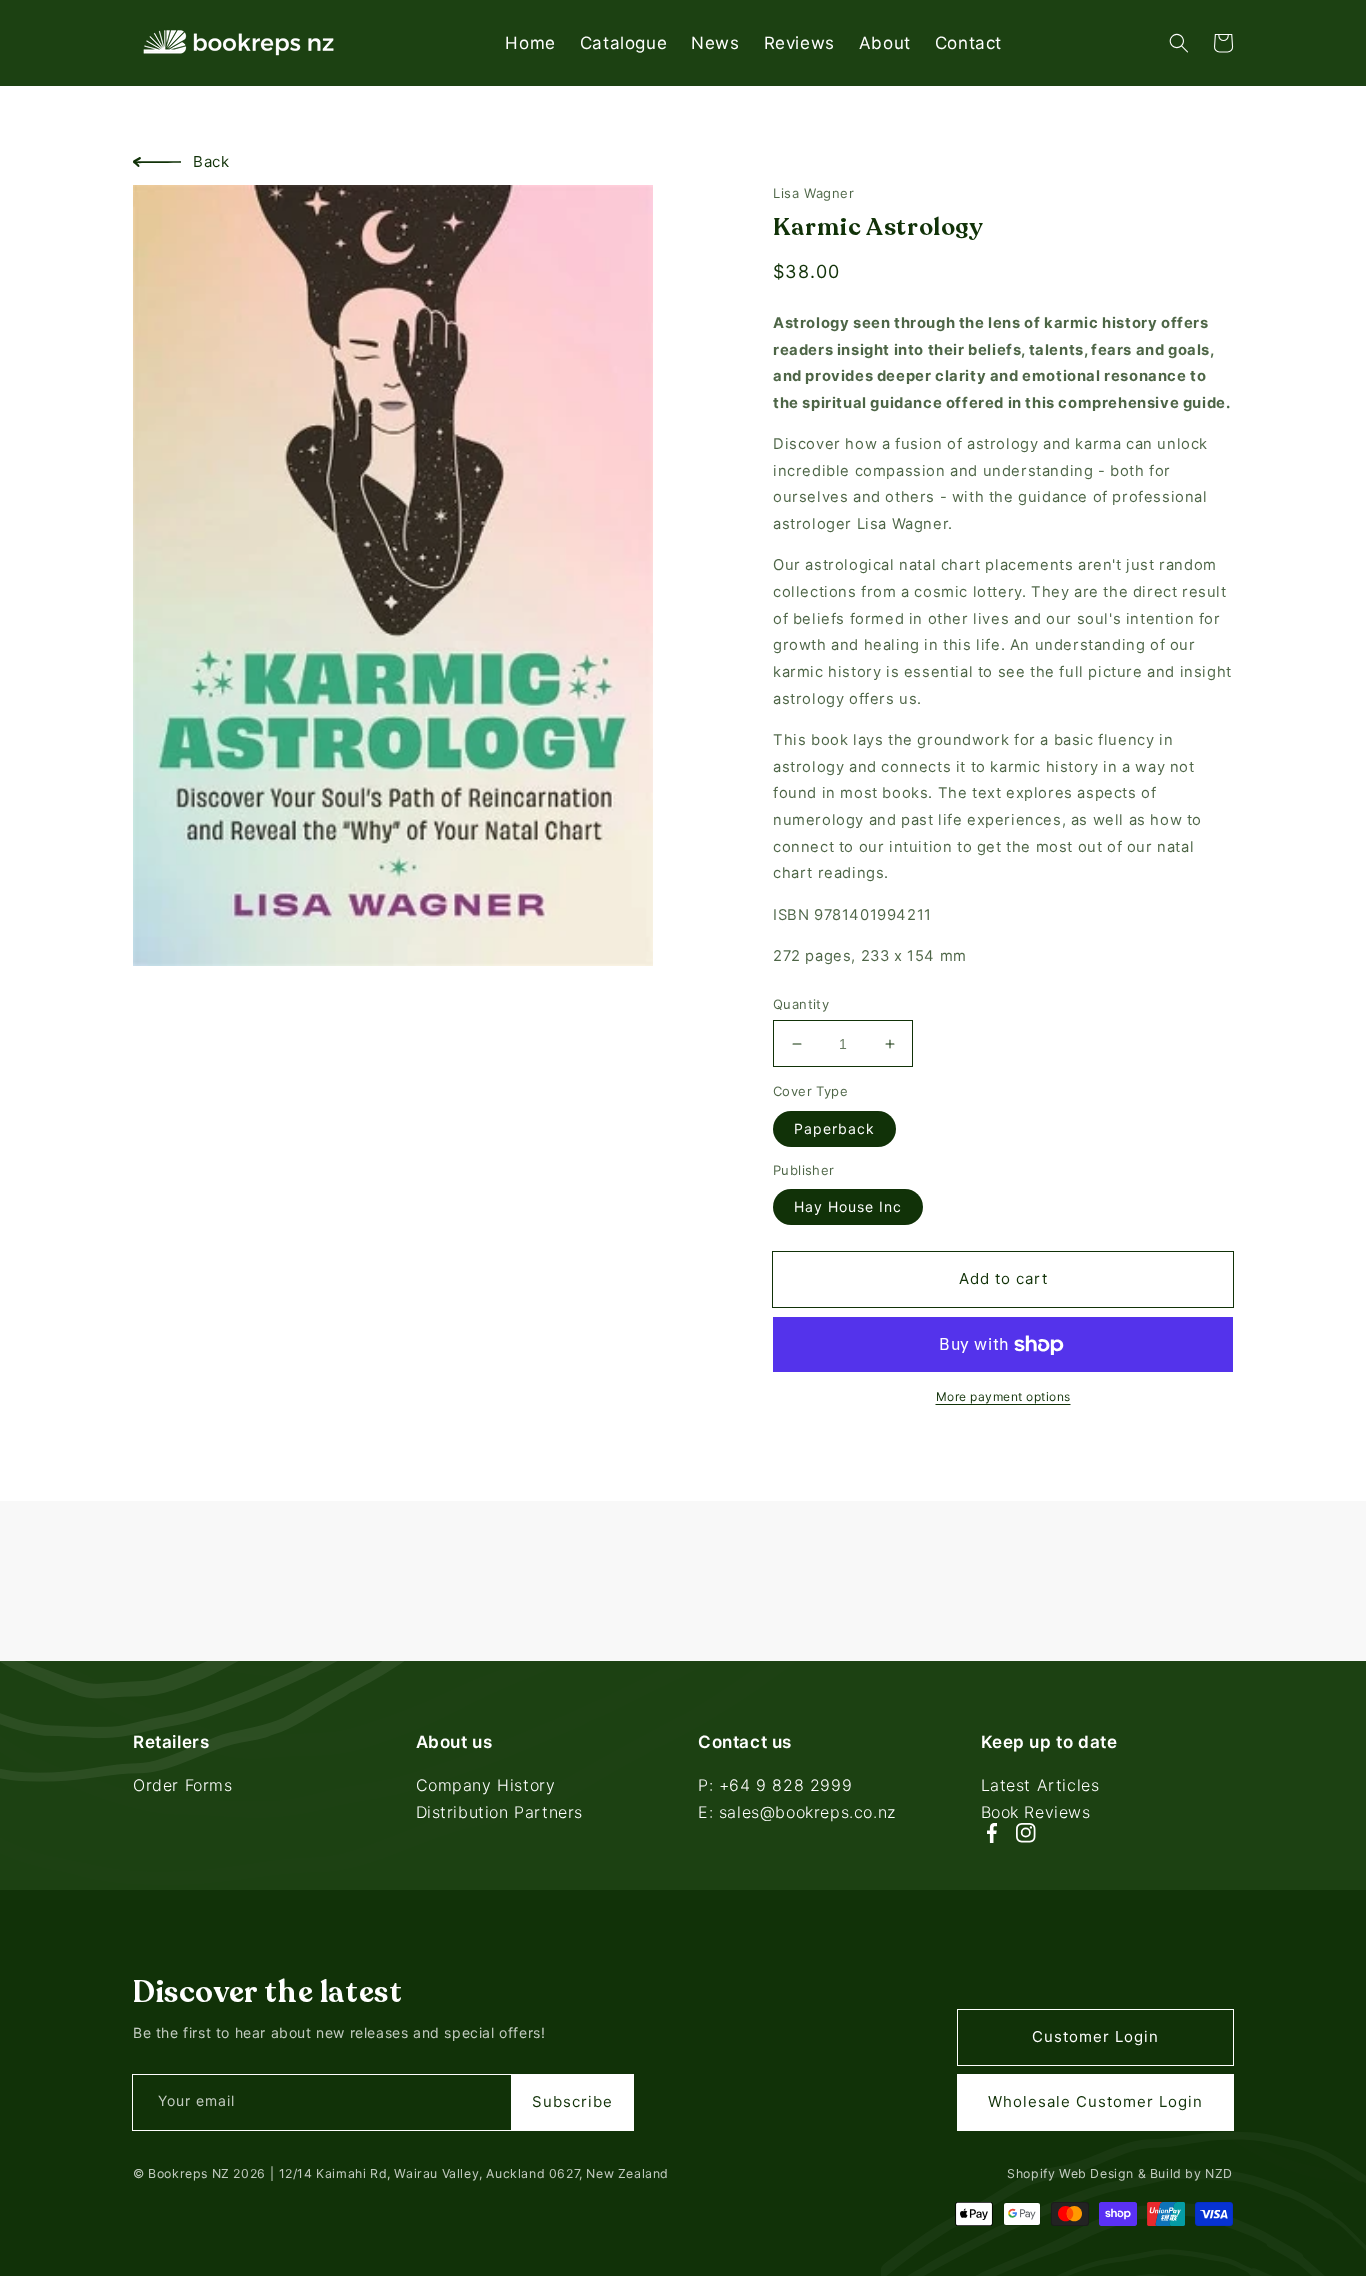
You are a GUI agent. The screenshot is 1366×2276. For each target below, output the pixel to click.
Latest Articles (1040, 1787)
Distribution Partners (500, 1812)
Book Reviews (1036, 1812)
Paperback (834, 1128)
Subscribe (572, 2101)
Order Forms (183, 1787)
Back (211, 161)
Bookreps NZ (189, 2173)
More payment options (1003, 1396)
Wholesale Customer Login (1095, 2101)
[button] (1179, 43)
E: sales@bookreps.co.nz (797, 1812)
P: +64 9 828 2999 (775, 1787)
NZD (1219, 2173)
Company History (486, 1787)
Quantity (801, 1004)
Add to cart (1003, 1278)
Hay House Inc (848, 1206)
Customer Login (1095, 2036)
